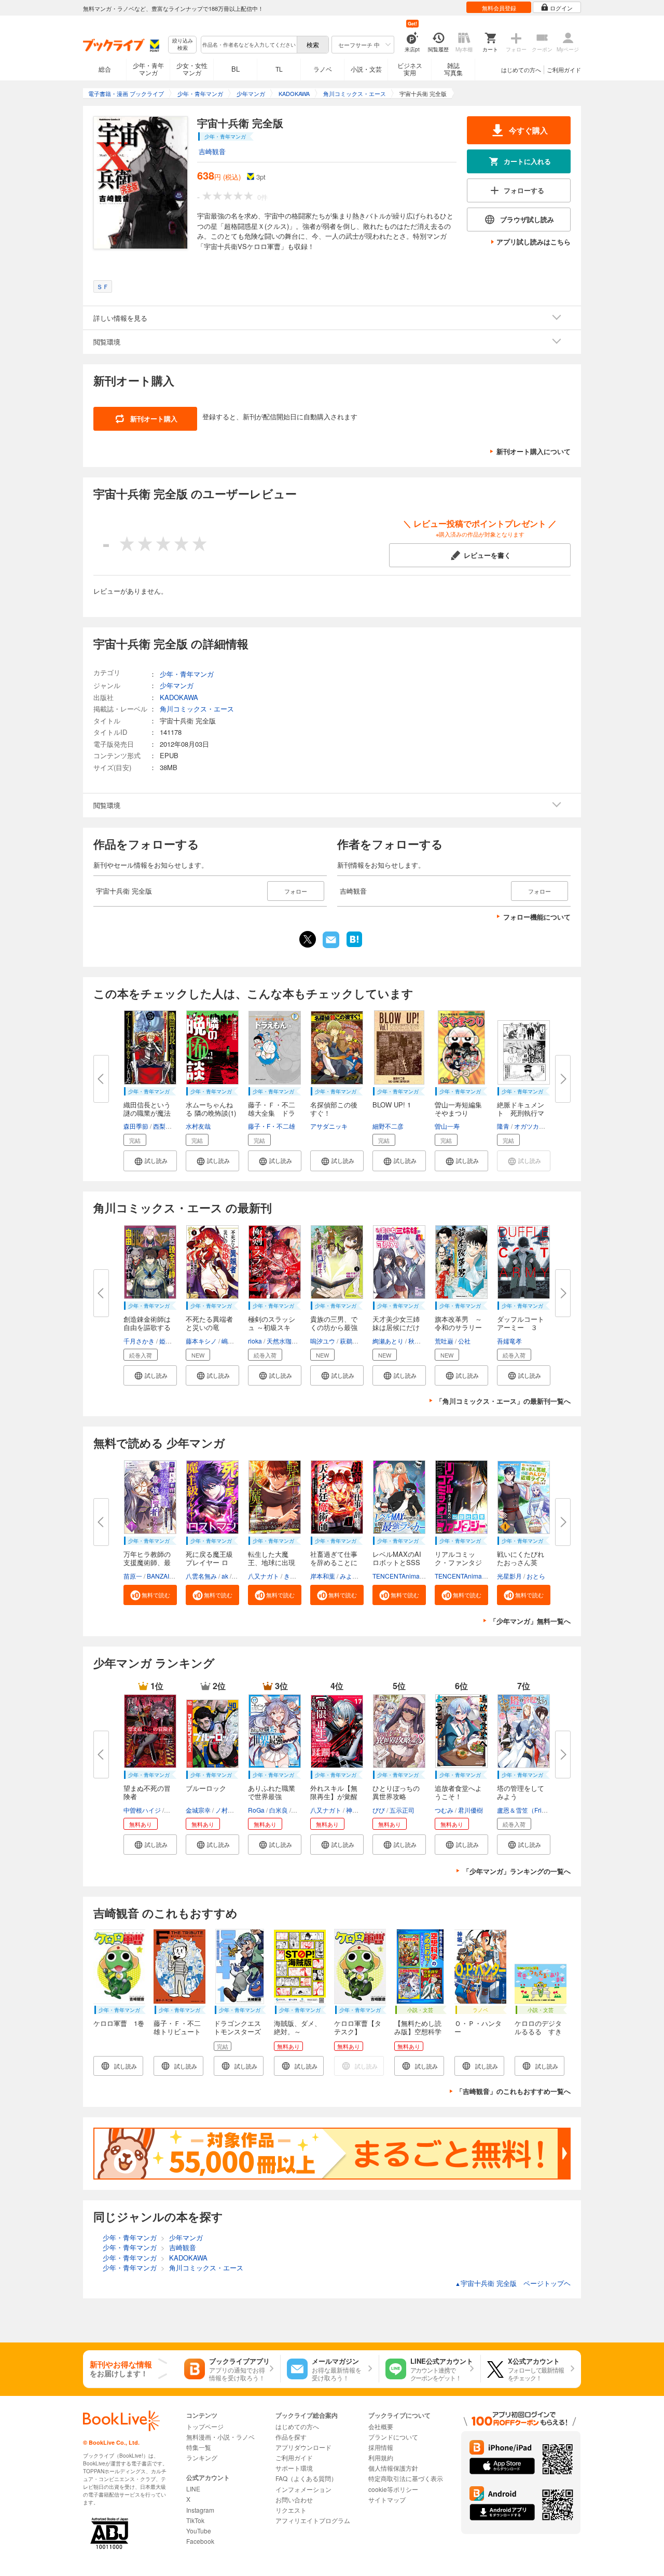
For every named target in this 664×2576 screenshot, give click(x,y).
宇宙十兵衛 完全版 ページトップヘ (513, 2283)
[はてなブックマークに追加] (354, 946)
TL (279, 69)
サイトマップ (387, 2499)
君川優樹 (471, 1810)
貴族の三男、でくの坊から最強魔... (334, 1327)
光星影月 (509, 1576)
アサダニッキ (329, 1126)
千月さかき (139, 1341)
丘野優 (175, 1810)
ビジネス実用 (410, 69)
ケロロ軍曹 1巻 (119, 2023)
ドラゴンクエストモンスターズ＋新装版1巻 (237, 2031)
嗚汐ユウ (323, 1341)
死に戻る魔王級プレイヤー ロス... (209, 1562)
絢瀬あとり (388, 1341)
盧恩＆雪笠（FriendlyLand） (537, 1810)
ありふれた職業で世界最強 (272, 1792)
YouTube (199, 2531)
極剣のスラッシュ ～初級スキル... (272, 1327)
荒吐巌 (444, 1341)
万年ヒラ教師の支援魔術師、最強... (147, 1562)
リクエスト (291, 2510)
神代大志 (358, 1810)
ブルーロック (206, 1788)
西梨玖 (162, 1126)
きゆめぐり (299, 1576)
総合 (105, 69)
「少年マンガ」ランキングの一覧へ (517, 1871)
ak (225, 1576)
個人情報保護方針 (393, 2468)
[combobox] (248, 45)
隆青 (503, 1126)
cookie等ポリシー (393, 2489)
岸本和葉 (323, 1576)
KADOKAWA (179, 697)
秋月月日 (421, 1341)
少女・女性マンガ (192, 69)
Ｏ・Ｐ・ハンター (478, 2027)
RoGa (256, 1810)
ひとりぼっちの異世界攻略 (396, 1792)
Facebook (200, 2541)
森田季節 (136, 1126)
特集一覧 (199, 2447)
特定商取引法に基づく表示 (406, 2478)
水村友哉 (198, 1126)
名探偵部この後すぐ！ (334, 1109)
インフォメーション (303, 2489)
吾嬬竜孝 (509, 1341)
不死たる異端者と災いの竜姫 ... (209, 1327)
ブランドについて (393, 2437)
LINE (193, 2489)
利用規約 (381, 2457)
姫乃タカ (172, 1341)
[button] (150, 1161)
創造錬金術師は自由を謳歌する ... (147, 1327)
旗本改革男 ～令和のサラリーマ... (458, 1327)
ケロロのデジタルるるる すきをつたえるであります (538, 2036)
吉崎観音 (212, 151)
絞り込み (183, 44)
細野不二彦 (388, 1126)
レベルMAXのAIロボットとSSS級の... (397, 1562)
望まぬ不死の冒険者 (147, 1792)
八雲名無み (201, 1576)
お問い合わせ (294, 2499)
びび (379, 1810)
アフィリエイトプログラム (313, 2520)
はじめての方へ (521, 70)
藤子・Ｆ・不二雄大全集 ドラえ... (272, 1113)
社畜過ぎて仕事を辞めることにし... (334, 1562)
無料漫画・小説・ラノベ (220, 2437)
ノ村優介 (228, 1810)
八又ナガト (264, 1576)
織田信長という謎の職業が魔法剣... (147, 1113)
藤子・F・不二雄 (272, 1126)
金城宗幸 (198, 1810)
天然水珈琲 (282, 1341)
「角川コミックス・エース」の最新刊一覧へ (503, 1401)
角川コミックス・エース (197, 709)
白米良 (279, 1810)
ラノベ (323, 69)
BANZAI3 (160, 1576)
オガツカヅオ (533, 1126)
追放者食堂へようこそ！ (458, 1792)
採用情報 (381, 2447)
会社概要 (381, 2426)
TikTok (195, 2520)
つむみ (444, 1810)
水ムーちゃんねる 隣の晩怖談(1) (211, 1109)
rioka (255, 1341)
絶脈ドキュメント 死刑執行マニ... (521, 1113)
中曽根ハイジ (142, 1810)
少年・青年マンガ (148, 69)
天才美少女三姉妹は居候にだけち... (396, 1327)
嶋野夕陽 (234, 1341)
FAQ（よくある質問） (306, 2478)
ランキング (202, 2457)
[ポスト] (308, 939)
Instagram (200, 2510)
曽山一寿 (447, 1126)
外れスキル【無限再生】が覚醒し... (334, 1796)
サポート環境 (294, 2468)
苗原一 (133, 1576)
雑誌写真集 (453, 69)
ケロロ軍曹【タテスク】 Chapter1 (358, 2031)
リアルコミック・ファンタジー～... (458, 1562)
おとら (536, 1576)
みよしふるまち (362, 1576)
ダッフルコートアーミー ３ (521, 1323)
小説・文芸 (366, 69)
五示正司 (402, 1810)
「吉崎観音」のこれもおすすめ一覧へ (513, 2091)
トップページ (205, 2426)
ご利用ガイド (564, 70)
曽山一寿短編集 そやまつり (462, 1109)
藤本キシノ (201, 1341)
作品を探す (291, 2437)
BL (236, 69)
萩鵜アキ (352, 1341)
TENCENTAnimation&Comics (414, 1576)
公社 (464, 1341)
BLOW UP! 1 (392, 1105)
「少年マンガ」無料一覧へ (530, 1621)
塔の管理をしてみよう (521, 1792)
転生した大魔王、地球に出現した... (272, 1562)
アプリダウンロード (303, 2447)
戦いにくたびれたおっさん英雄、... (521, 1562)
